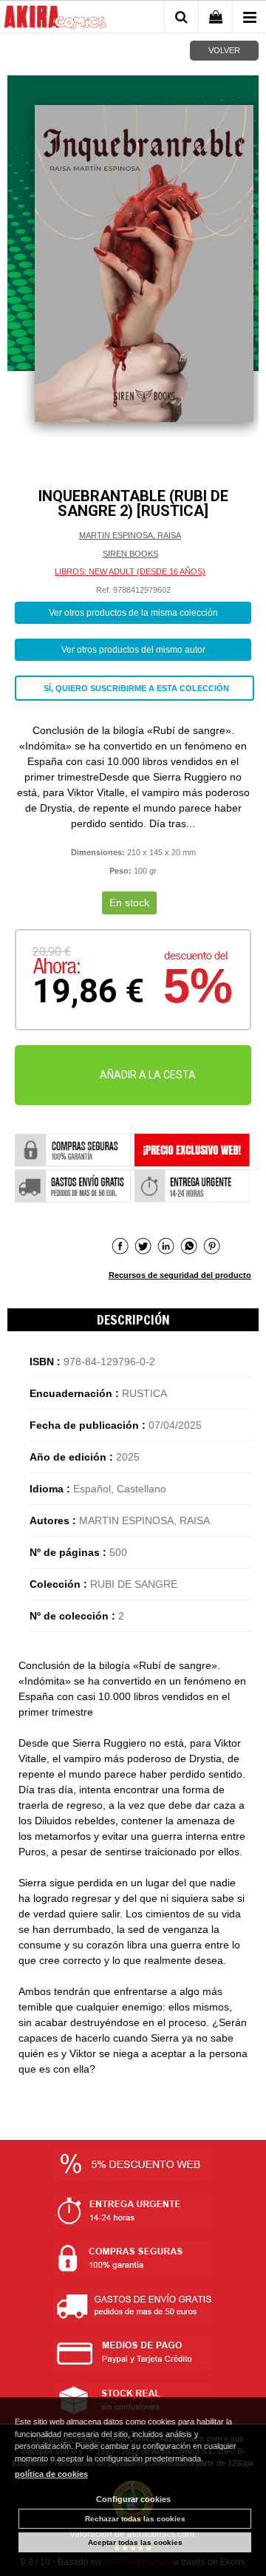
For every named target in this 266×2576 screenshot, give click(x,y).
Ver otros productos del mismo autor (133, 650)
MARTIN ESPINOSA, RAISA (130, 535)
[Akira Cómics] (55, 19)
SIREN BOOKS (130, 554)
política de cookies (51, 2474)
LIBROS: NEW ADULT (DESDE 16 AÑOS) (130, 571)
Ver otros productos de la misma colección (133, 613)
